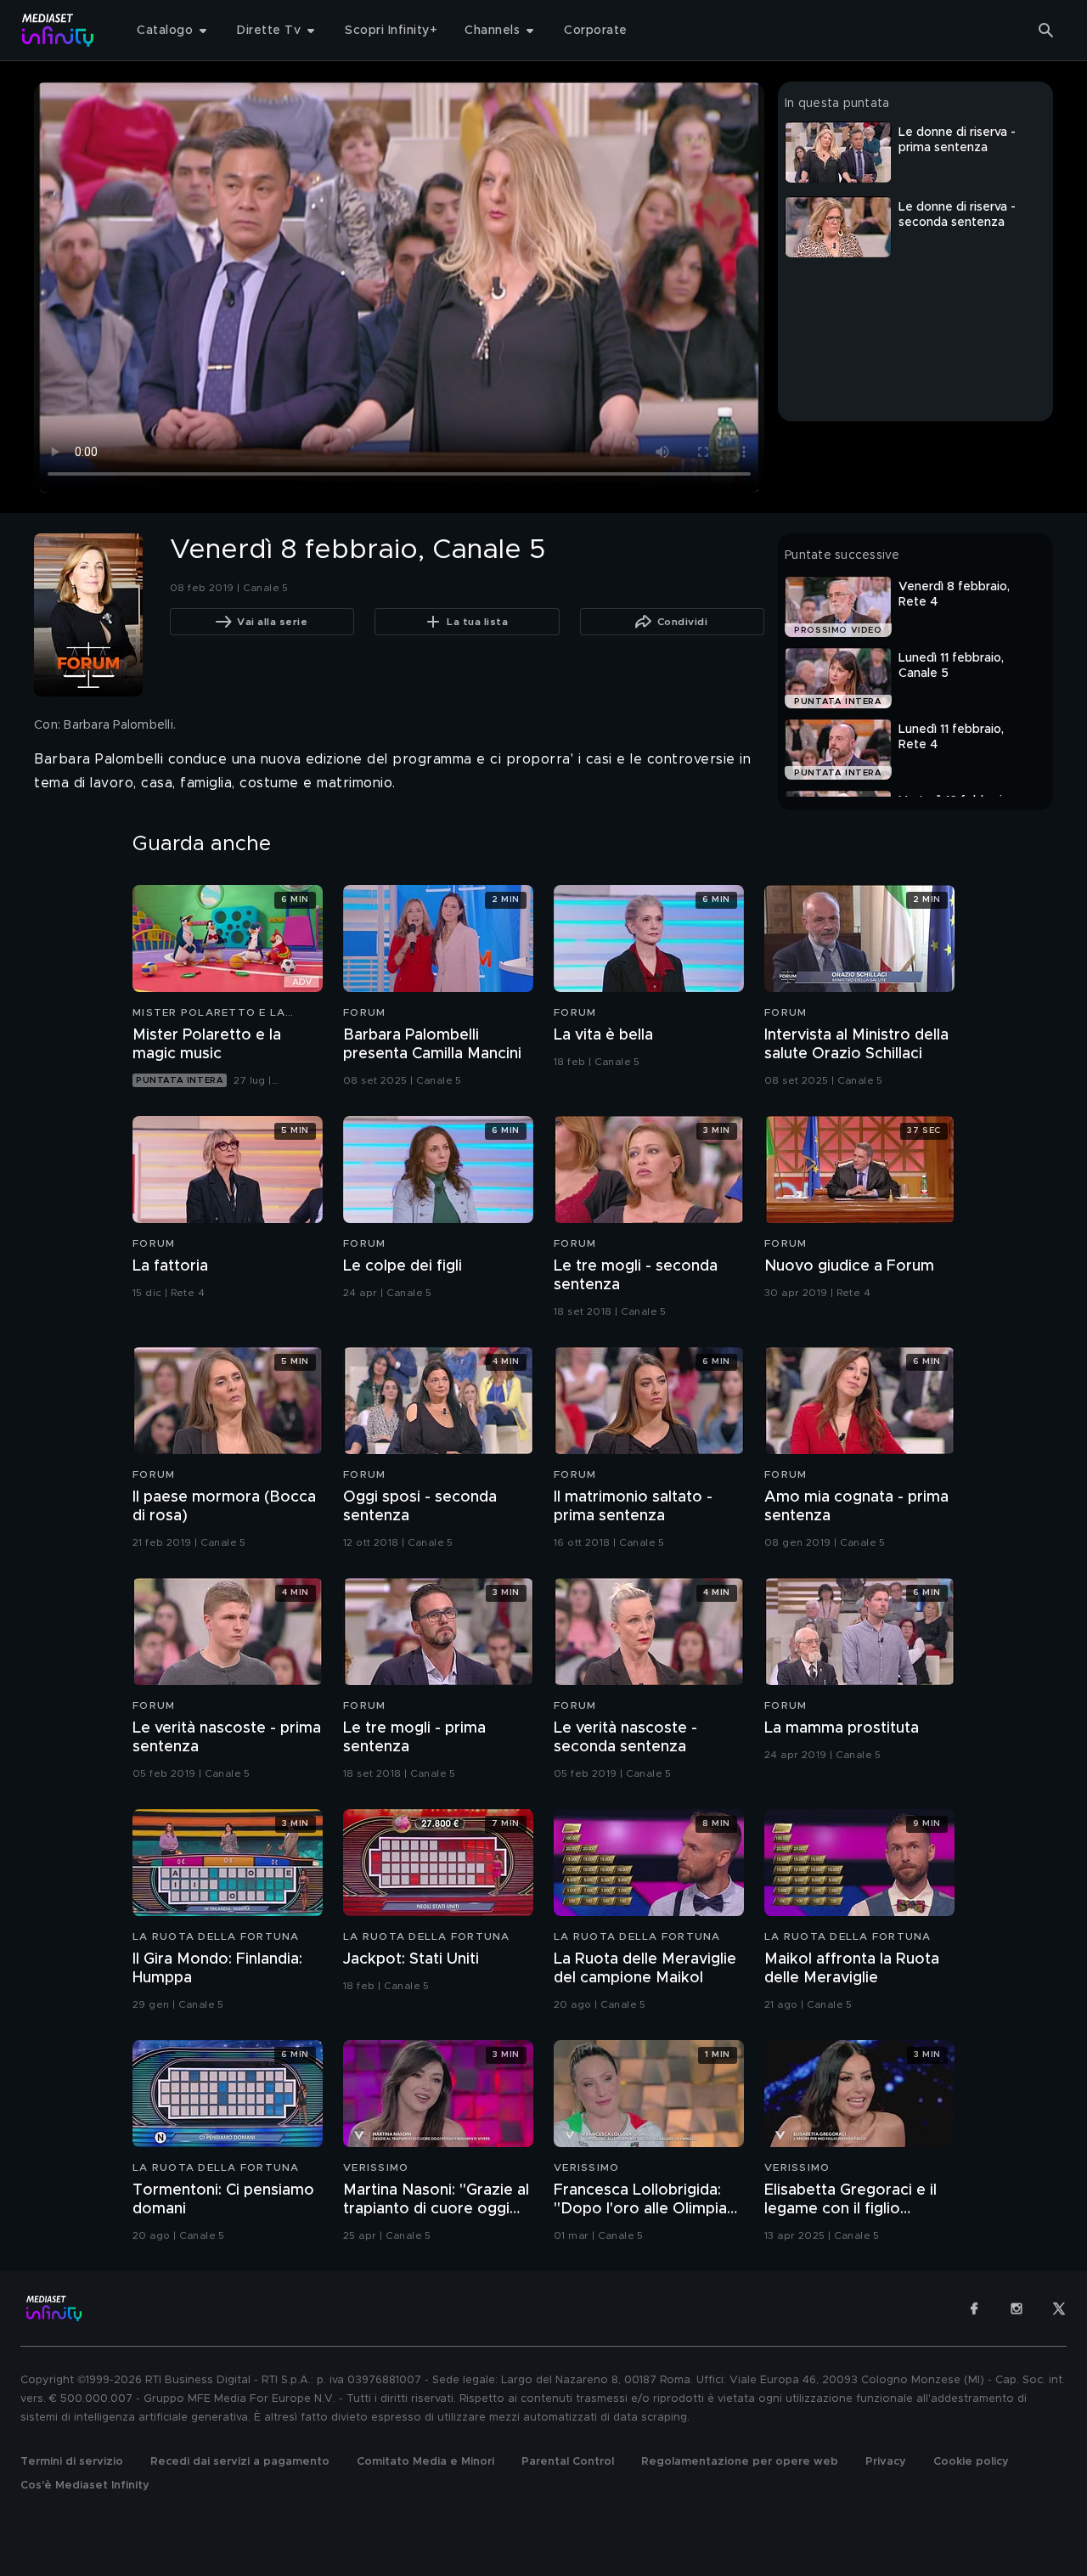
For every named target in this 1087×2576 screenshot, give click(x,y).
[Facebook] (974, 2308)
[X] (1059, 2308)
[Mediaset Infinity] (58, 30)
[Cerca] (1046, 31)
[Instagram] (1017, 2308)
